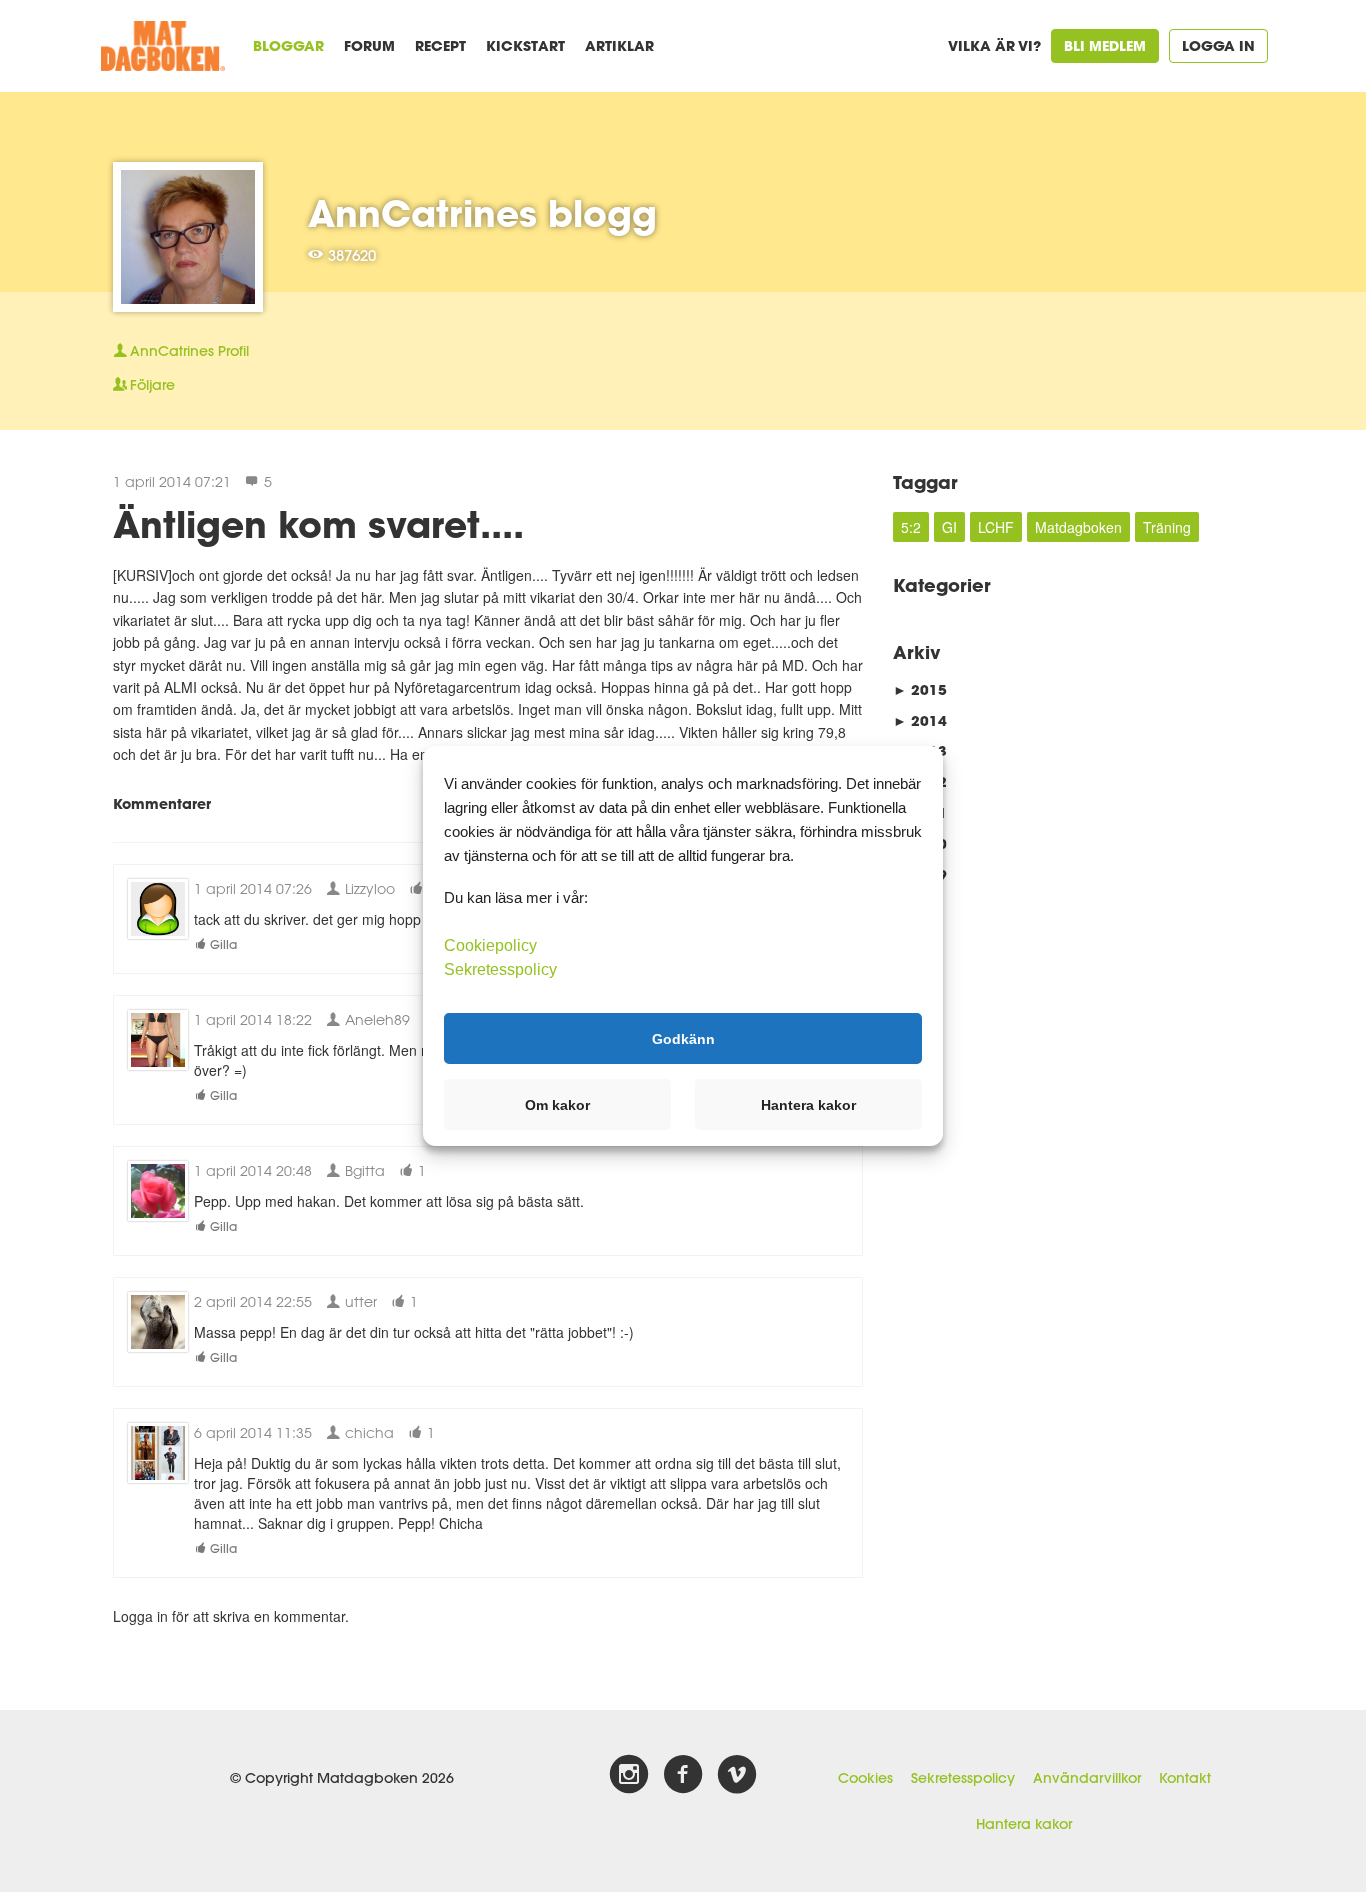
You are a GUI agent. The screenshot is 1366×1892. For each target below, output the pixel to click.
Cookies (865, 1778)
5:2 (911, 527)
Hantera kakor (1024, 1824)
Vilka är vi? (994, 45)
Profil (189, 351)
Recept (440, 45)
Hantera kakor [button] (808, 1105)
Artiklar (619, 45)
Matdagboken (1078, 527)
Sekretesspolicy (963, 1778)
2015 (920, 689)
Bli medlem (1105, 45)
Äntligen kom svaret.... (318, 524)
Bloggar (288, 45)
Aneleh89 (375, 1019)
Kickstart (525, 45)
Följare (152, 385)
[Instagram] (629, 1775)
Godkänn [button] (683, 1038)
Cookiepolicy (490, 945)
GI (949, 527)
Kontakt (1185, 1778)
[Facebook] (683, 1775)
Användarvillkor (1087, 1778)
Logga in (1218, 45)
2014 (920, 720)
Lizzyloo (368, 888)
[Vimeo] (737, 1775)
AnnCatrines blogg (482, 213)
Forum (369, 45)
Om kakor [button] (557, 1105)
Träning (1167, 527)
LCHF (996, 527)
